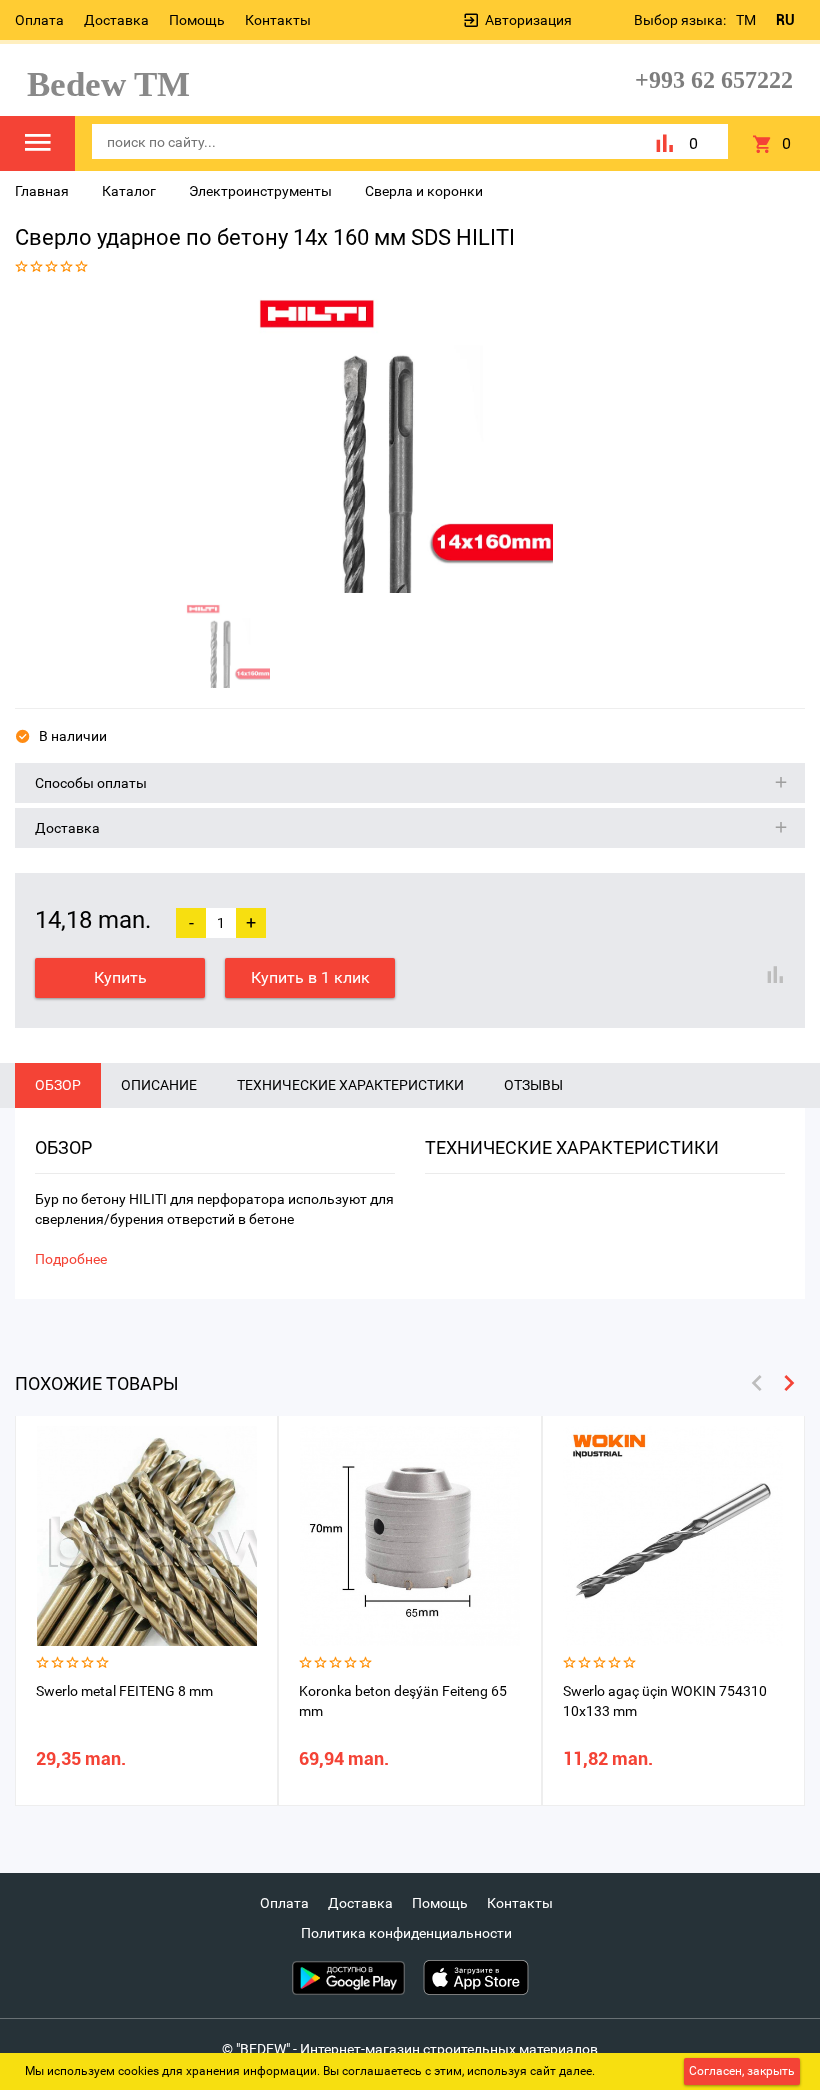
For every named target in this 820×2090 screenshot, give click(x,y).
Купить (120, 977)
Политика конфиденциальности (406, 1933)
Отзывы (533, 1085)
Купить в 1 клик (310, 977)
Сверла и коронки (424, 191)
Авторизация (528, 20)
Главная (42, 191)
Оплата (39, 20)
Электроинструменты (260, 191)
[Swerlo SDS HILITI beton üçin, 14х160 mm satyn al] (403, 443)
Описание (159, 1085)
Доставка (116, 20)
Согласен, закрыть (742, 2071)
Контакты (278, 20)
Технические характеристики (350, 1085)
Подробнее (71, 1259)
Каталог (129, 191)
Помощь (197, 20)
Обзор (58, 1085)
